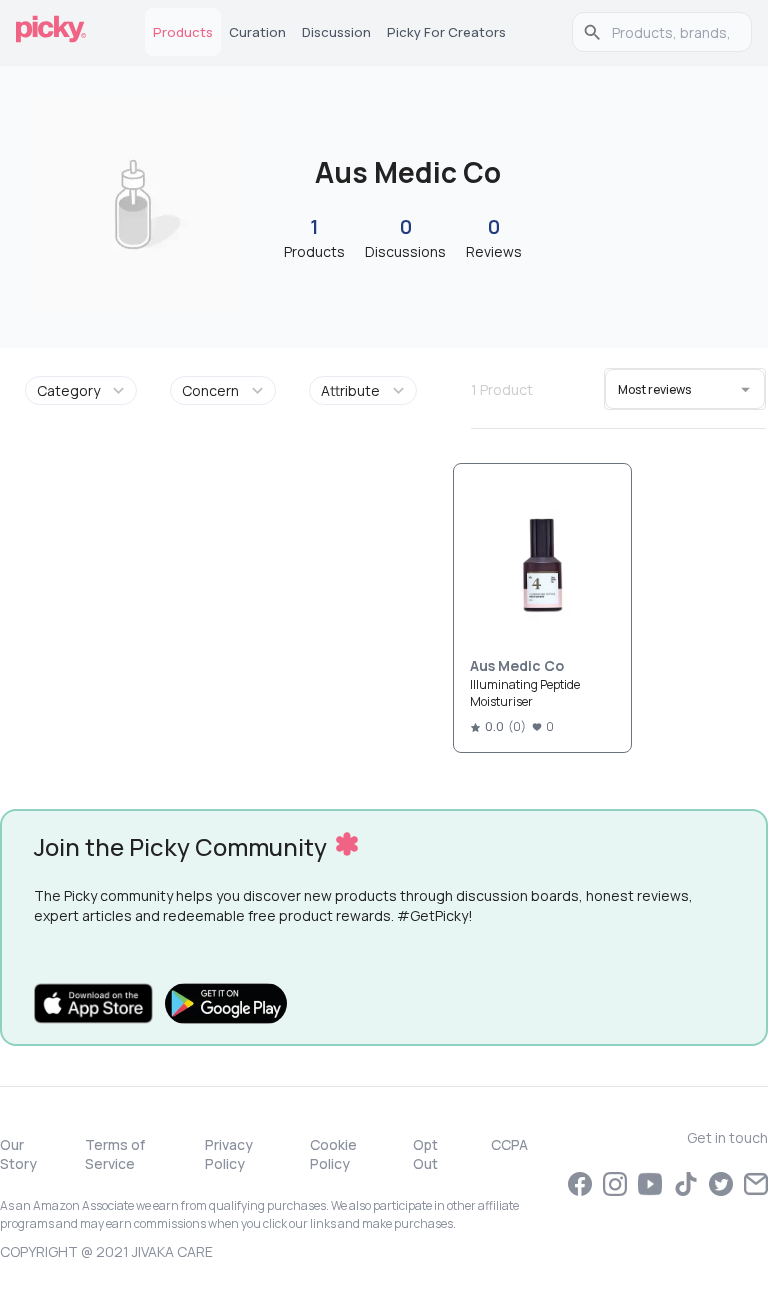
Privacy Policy (229, 1154)
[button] (84, 390)
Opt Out (425, 1154)
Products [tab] (183, 32)
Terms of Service (115, 1154)
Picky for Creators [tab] (446, 32)
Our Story (18, 1154)
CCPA (509, 1144)
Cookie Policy (333, 1154)
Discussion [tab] (336, 32)
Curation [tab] (257, 32)
